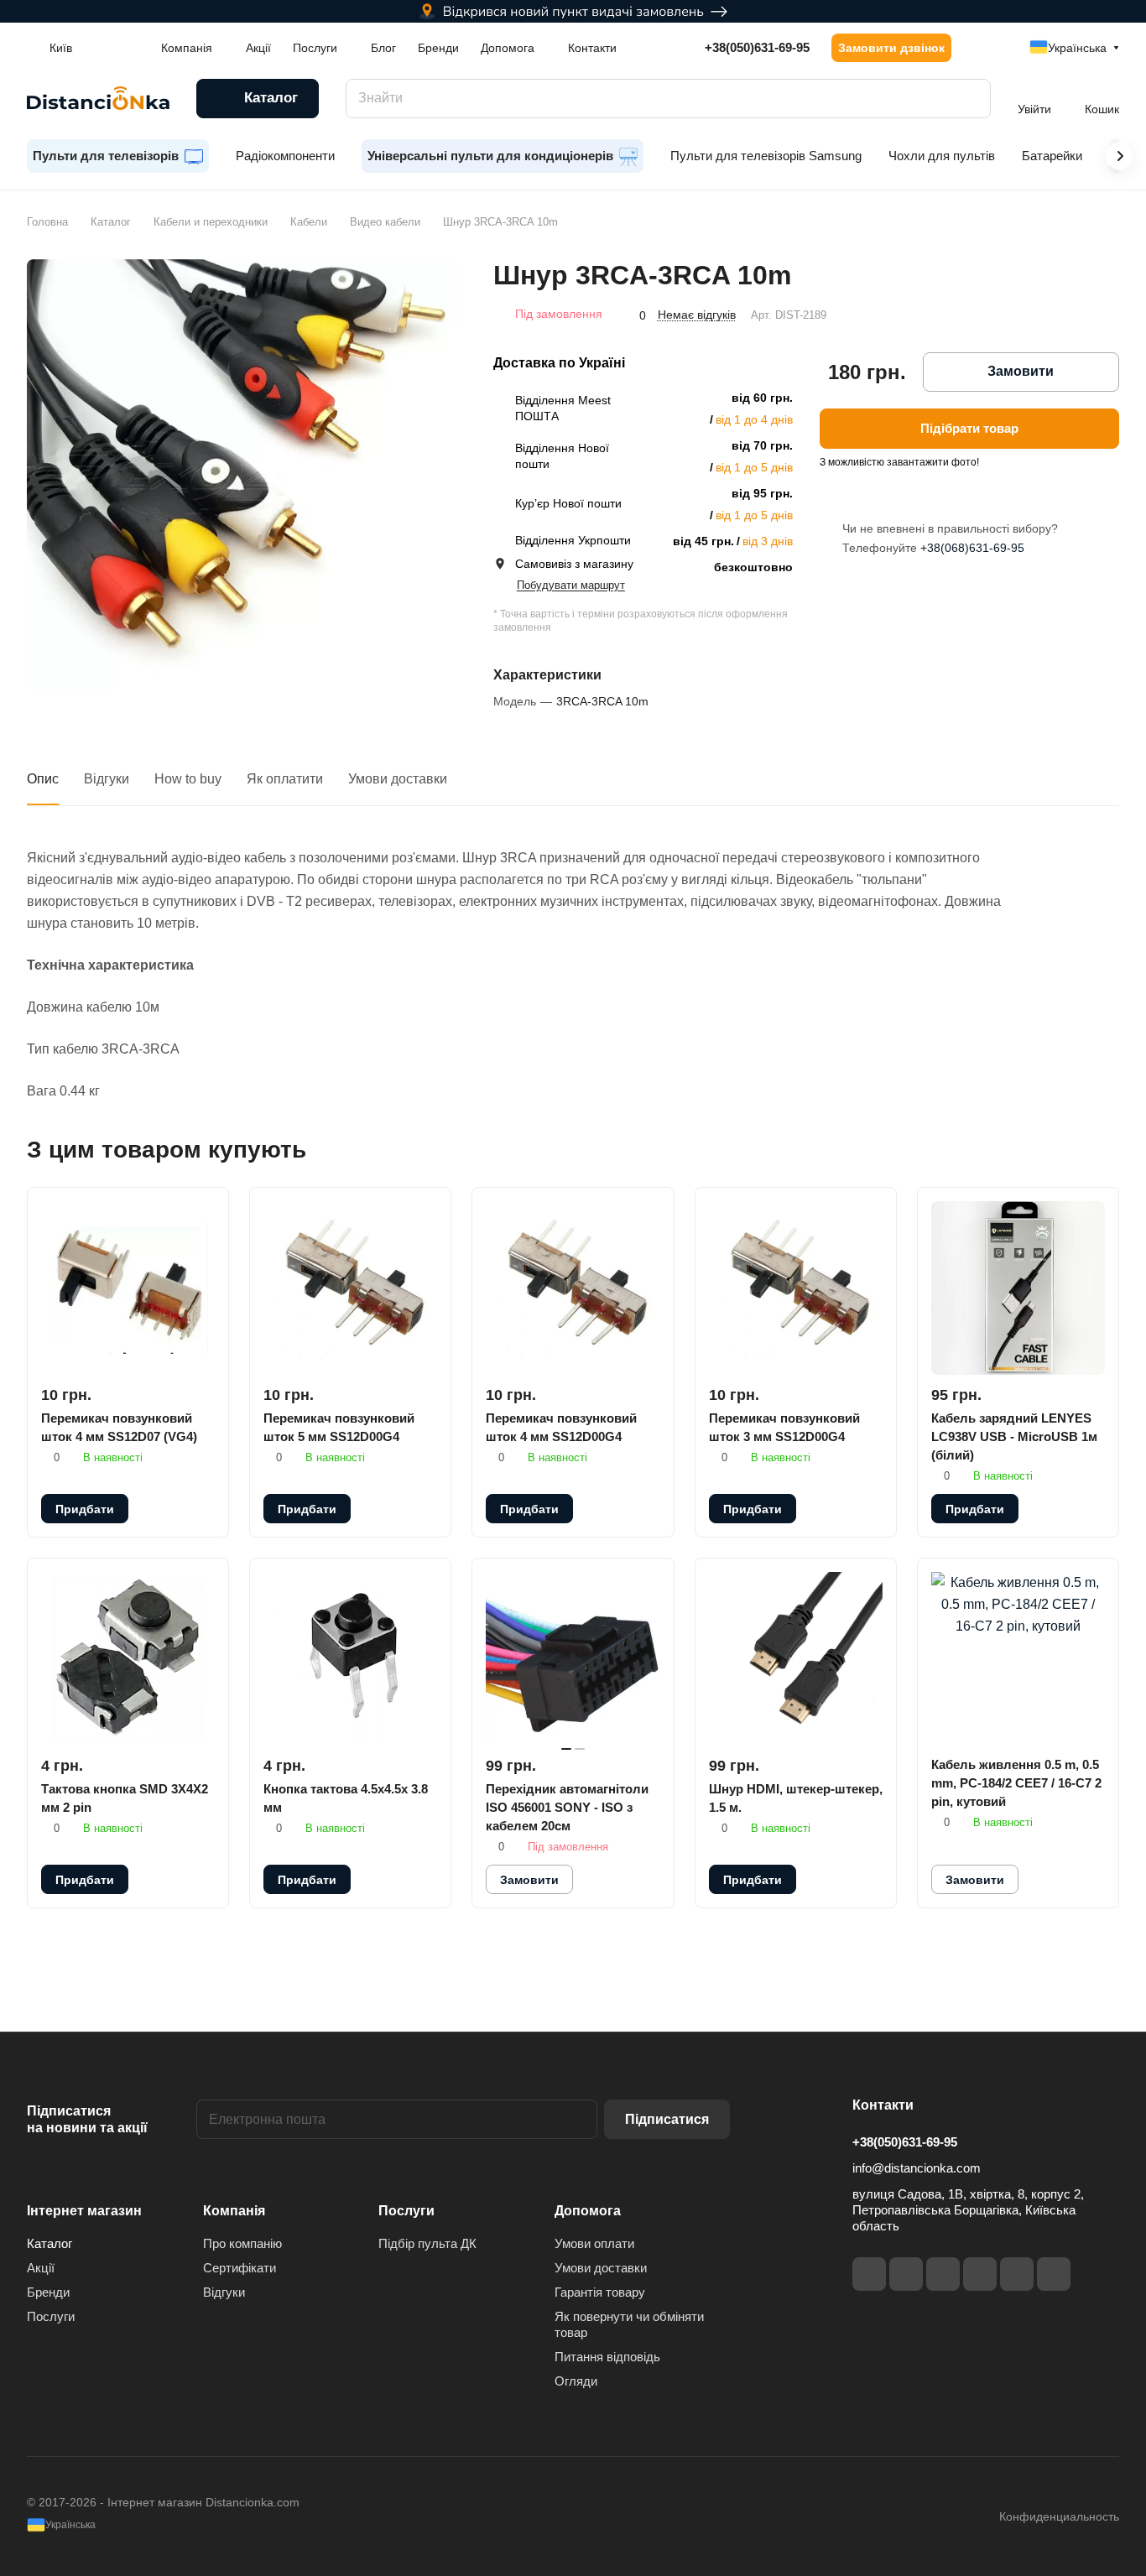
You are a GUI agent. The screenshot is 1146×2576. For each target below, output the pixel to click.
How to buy (188, 779)
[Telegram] (943, 2274)
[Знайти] (970, 99)
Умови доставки (398, 779)
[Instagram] (906, 2274)
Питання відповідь (607, 2357)
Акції (41, 2268)
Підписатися (667, 2119)
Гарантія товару (600, 2292)
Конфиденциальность (1059, 2516)
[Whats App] (1054, 2274)
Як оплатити (285, 779)
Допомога (588, 2211)
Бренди (48, 2292)
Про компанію (242, 2243)
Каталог (49, 2243)
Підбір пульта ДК (427, 2243)
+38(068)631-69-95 (972, 548)
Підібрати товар (969, 428)
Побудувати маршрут (571, 585)
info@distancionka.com (917, 2168)
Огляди (576, 2381)
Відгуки (107, 779)
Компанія (234, 2211)
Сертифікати (240, 2268)
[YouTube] (980, 2274)
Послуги (51, 2316)
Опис (43, 779)
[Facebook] (869, 2274)
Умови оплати (594, 2243)
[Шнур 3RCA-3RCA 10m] (243, 475)
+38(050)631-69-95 (757, 47)
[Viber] (1017, 2274)
